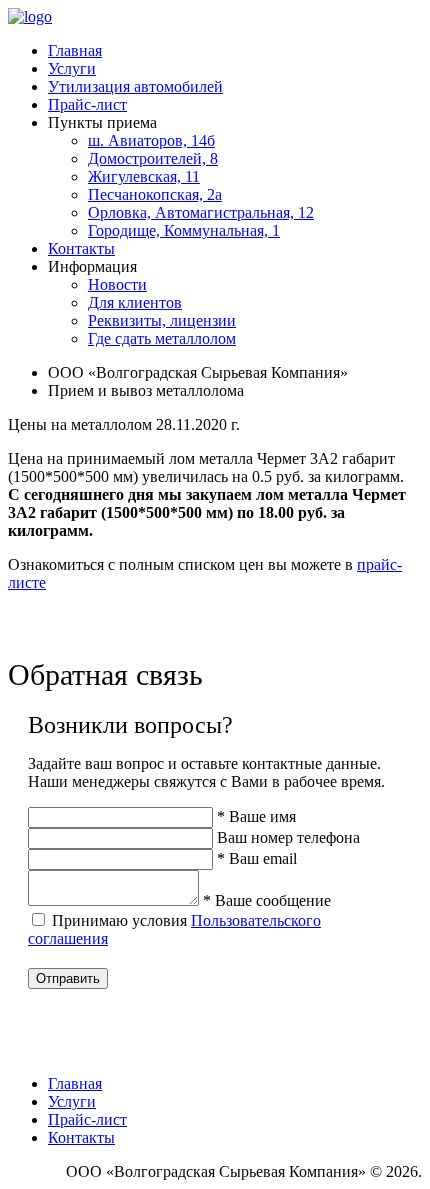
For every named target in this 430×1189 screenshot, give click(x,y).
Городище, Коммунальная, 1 (184, 230)
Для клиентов (135, 302)
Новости (117, 284)
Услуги (72, 68)
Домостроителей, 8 (153, 158)
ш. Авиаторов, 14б (151, 140)
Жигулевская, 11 (144, 176)
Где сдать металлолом (162, 338)
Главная (75, 50)
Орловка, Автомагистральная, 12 (201, 212)
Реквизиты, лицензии (162, 320)
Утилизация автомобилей (135, 86)
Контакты (81, 248)
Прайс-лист (87, 104)
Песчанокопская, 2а (155, 194)
